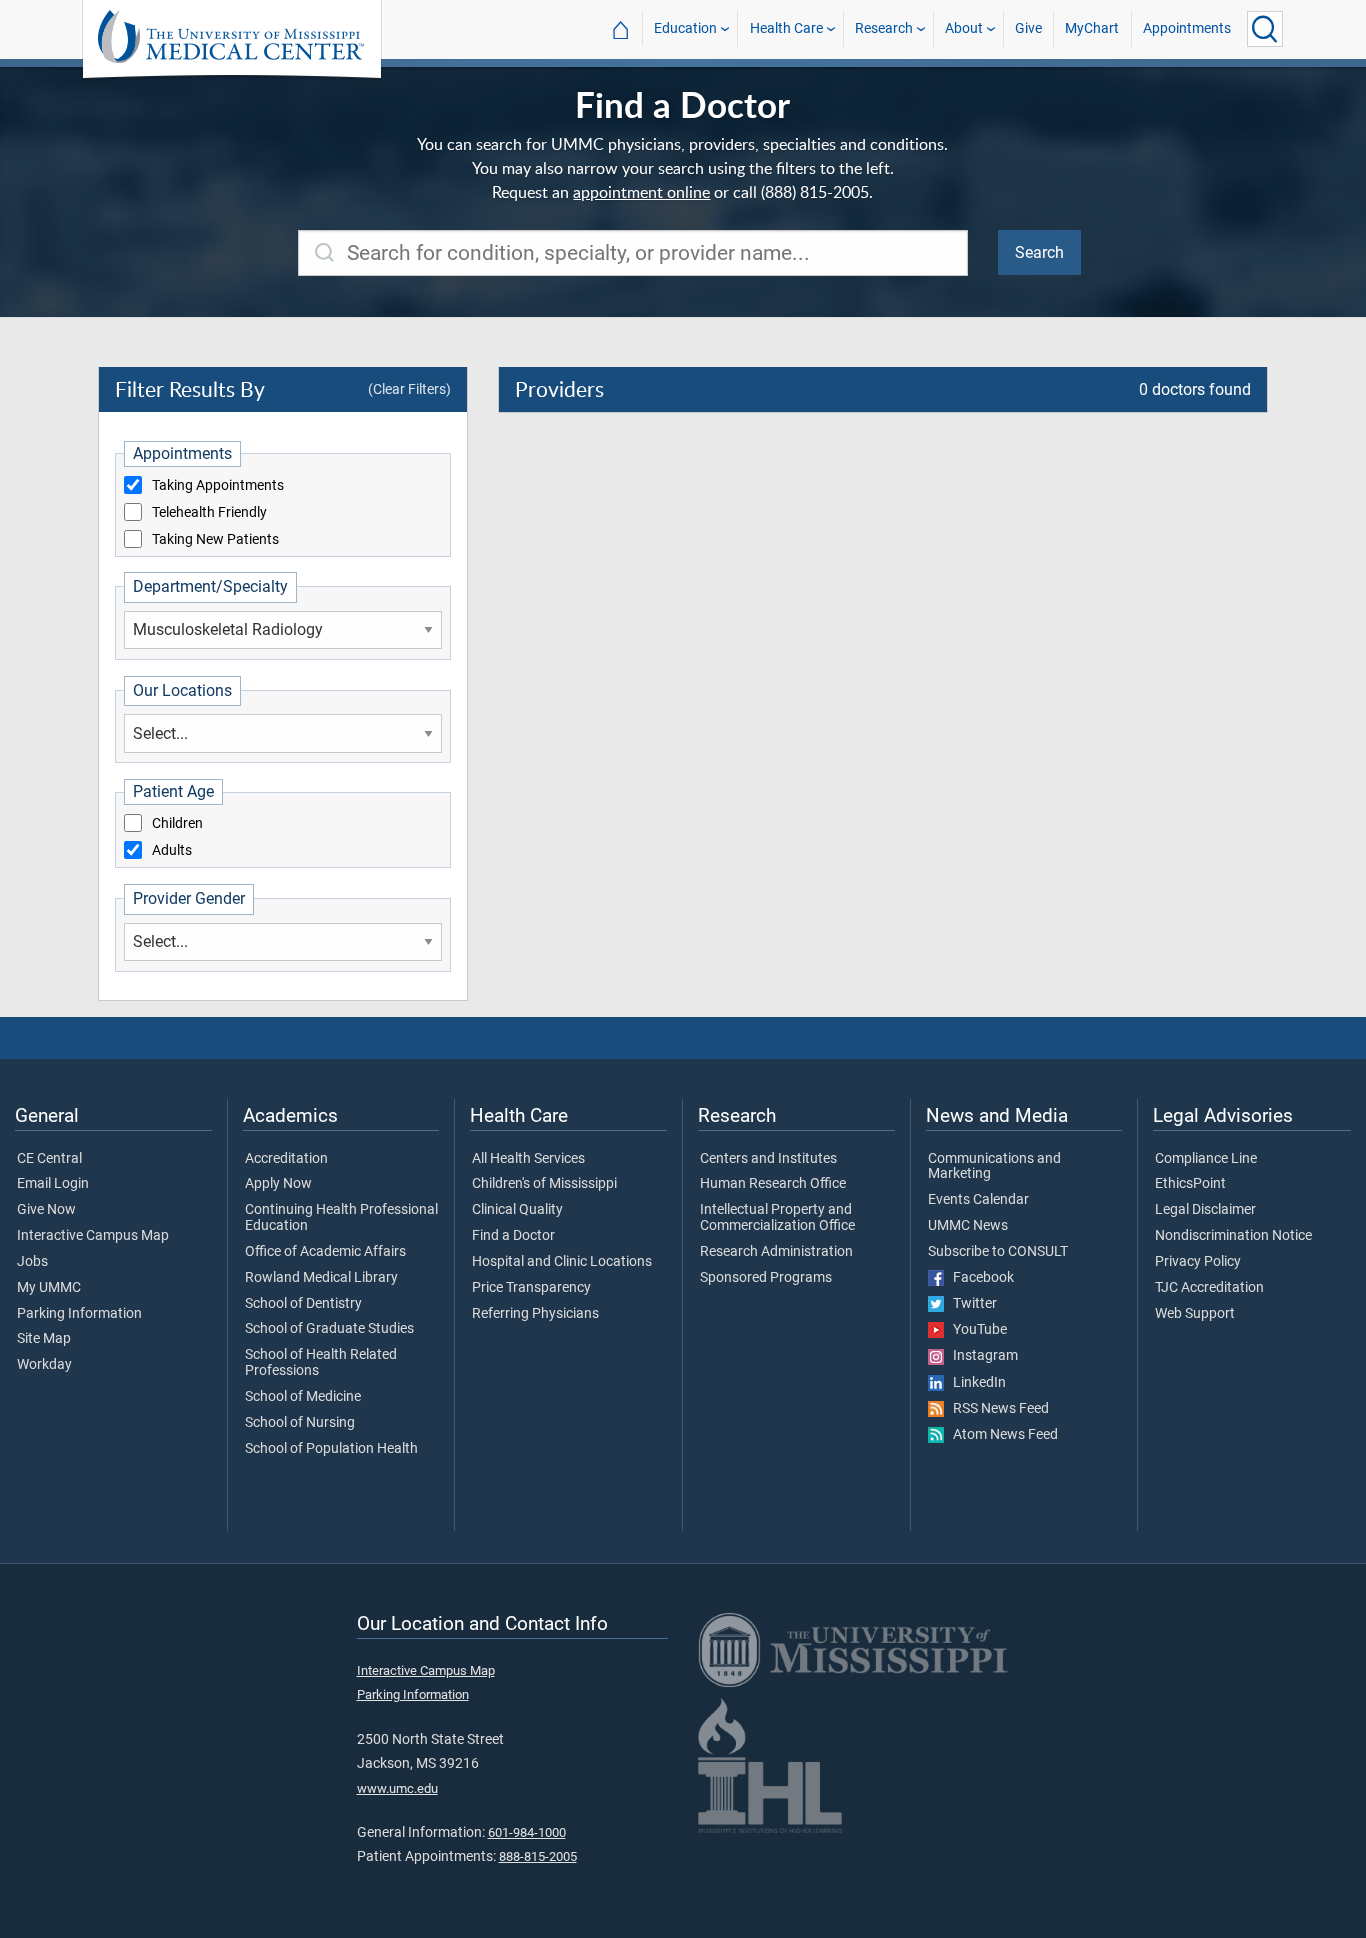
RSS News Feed (996, 1409)
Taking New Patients (215, 540)
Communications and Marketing (994, 1167)
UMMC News (968, 1226)
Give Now (46, 1210)
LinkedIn (975, 1383)
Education (685, 28)
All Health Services (528, 1159)
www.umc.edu (397, 1788)
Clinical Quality (517, 1210)
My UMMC (49, 1288)
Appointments (1187, 28)
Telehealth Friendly (209, 513)
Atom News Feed (1001, 1435)
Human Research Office (773, 1184)
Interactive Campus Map (93, 1236)
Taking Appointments (218, 486)
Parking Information (79, 1314)
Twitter (970, 1304)
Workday (44, 1365)
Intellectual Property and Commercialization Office (777, 1218)
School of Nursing (300, 1423)
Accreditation (286, 1159)
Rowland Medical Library (321, 1278)
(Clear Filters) (409, 389)
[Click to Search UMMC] (1265, 29)
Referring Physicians (535, 1314)
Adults (172, 851)
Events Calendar (978, 1200)
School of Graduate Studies (329, 1329)
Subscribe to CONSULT (998, 1252)
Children (177, 824)
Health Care (786, 28)
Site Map (44, 1339)
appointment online (641, 192)
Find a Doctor (513, 1236)
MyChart (1092, 28)
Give (1028, 28)
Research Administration (776, 1252)
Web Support (1195, 1314)
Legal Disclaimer (1205, 1210)
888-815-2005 (538, 1856)
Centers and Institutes (768, 1159)
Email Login (53, 1184)
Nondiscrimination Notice (1233, 1236)
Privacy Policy (1198, 1262)
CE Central (49, 1159)
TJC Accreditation (1209, 1288)
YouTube (975, 1330)
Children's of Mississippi (544, 1184)
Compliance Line (1206, 1159)
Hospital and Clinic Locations (562, 1262)
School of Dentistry (303, 1304)
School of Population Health (331, 1449)
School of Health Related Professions (321, 1363)
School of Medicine (303, 1397)
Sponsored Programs (766, 1278)
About (964, 28)
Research (884, 28)
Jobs (32, 1262)
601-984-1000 (527, 1832)
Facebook (979, 1278)
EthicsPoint (1190, 1184)
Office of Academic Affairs (325, 1252)
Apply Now (278, 1184)
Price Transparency (531, 1288)
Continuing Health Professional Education (341, 1218)
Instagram (981, 1356)
